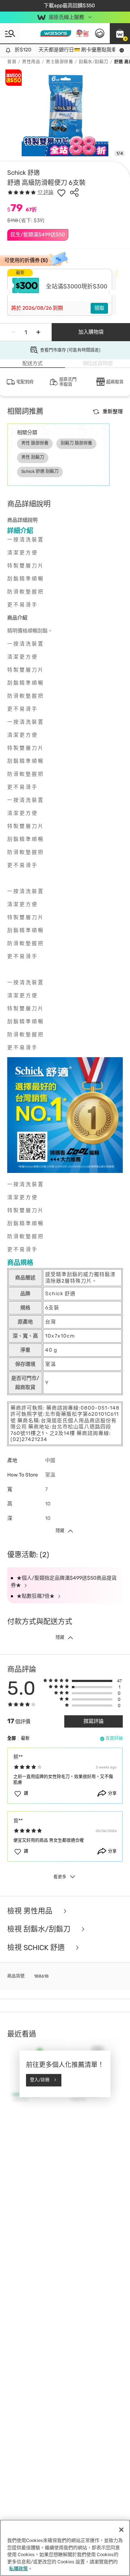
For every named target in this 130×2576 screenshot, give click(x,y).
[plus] (38, 332)
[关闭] (121, 2530)
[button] (120, 33)
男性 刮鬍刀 (33, 457)
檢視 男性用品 (31, 1911)
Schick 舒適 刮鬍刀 (40, 471)
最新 (25, 1738)
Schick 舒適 (23, 173)
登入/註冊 (40, 2080)
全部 (12, 1738)
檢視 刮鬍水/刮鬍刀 (40, 1929)
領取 (99, 308)
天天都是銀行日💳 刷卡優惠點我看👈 (73, 50)
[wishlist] (61, 192)
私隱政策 (18, 2569)
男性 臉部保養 (35, 443)
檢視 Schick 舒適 (37, 1948)
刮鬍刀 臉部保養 (76, 443)
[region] (65, 2548)
